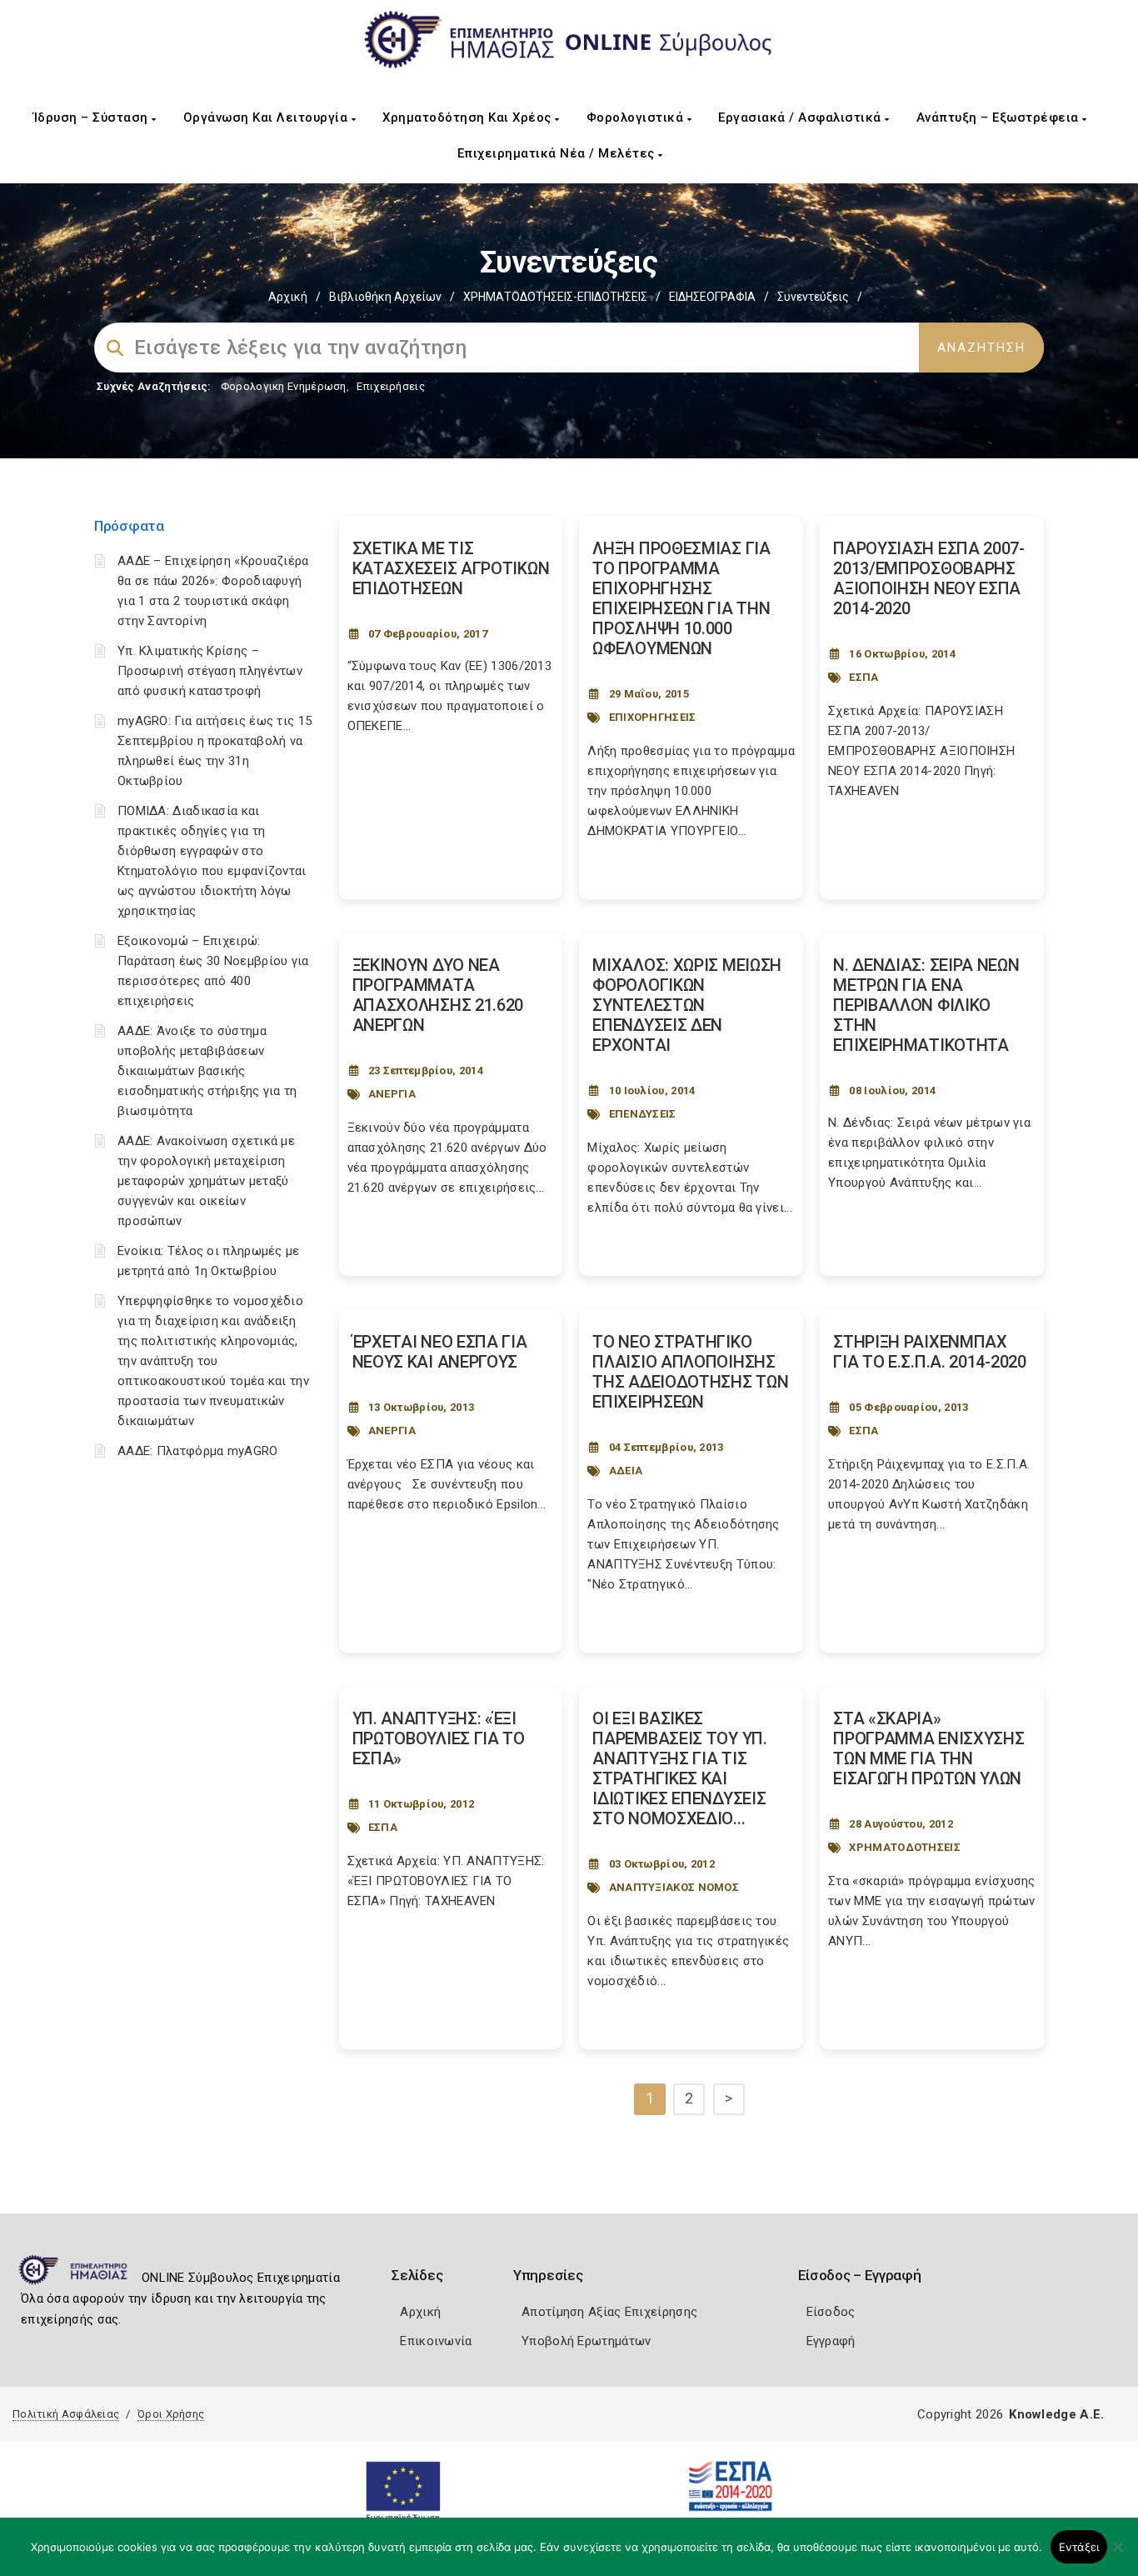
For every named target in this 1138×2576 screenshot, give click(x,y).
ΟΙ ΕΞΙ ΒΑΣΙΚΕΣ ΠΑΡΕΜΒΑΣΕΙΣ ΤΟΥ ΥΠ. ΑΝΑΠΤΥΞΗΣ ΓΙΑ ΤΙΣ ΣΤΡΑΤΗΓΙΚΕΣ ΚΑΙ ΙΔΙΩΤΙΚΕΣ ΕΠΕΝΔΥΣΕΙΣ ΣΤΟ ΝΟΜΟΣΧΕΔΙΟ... (679, 1768)
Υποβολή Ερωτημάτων (586, 2341)
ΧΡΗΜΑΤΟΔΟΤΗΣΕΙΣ (905, 1847)
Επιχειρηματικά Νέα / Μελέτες (558, 153)
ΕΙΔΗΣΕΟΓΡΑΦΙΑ (712, 297)
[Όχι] (1117, 2555)
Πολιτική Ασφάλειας (66, 2414)
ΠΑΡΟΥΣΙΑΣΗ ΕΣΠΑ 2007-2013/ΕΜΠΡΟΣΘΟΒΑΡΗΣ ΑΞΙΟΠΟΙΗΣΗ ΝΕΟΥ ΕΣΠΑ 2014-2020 (929, 578)
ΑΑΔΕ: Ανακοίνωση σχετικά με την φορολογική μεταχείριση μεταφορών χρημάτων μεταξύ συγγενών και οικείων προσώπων (206, 1181)
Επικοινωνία (436, 2341)
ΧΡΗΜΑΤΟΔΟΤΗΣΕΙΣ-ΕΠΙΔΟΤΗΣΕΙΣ (555, 297)
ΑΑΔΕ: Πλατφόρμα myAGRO (198, 1451)
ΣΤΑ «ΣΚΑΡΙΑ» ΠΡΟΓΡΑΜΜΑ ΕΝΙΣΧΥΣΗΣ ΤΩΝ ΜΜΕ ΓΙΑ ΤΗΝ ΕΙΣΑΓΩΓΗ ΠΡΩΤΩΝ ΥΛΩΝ (928, 1748)
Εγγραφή (831, 2341)
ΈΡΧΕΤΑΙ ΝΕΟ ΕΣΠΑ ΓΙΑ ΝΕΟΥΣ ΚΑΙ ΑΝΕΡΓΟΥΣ (440, 1352)
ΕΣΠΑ (863, 677)
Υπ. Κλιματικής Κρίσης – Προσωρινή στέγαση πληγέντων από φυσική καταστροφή (210, 671)
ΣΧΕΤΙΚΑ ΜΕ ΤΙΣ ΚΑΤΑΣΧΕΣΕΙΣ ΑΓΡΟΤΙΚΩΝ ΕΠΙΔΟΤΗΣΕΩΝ (451, 568)
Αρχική (288, 297)
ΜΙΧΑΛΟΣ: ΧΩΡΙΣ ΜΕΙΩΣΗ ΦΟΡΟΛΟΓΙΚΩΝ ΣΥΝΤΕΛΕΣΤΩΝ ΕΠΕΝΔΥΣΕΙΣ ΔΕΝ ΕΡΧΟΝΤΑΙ (687, 1005)
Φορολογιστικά (637, 118)
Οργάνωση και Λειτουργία (267, 118)
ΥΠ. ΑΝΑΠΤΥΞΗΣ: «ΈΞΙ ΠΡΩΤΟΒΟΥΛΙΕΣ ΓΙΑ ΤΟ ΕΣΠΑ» (439, 1738)
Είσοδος (831, 2312)
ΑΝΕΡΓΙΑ (392, 1094)
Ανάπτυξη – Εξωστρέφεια (1000, 118)
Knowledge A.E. (1056, 2414)
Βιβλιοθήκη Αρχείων (385, 297)
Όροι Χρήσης (171, 2414)
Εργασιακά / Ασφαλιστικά (801, 118)
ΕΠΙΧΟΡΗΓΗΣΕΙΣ (653, 717)
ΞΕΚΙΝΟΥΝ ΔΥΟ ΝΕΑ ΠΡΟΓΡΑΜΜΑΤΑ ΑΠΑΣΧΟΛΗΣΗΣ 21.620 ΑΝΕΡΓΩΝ (438, 995)
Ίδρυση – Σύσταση (93, 118)
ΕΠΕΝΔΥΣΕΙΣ (643, 1114)
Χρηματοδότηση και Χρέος (469, 118)
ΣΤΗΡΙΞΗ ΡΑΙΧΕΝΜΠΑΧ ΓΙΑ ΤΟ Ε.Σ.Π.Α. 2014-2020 (930, 1352)
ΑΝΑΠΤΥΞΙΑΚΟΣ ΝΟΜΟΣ (674, 1887)
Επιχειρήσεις (391, 386)
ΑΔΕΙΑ (626, 1471)
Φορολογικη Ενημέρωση (284, 386)
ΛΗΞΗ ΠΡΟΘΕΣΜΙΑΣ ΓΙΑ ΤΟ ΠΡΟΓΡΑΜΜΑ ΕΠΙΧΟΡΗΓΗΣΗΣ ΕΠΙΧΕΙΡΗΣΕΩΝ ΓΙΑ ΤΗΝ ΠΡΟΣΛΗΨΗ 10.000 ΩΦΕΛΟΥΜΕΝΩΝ (681, 598)
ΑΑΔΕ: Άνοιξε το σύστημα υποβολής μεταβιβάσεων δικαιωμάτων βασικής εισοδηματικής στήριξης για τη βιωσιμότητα (207, 1071)
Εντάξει (1079, 2547)
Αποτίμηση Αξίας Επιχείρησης (609, 2312)
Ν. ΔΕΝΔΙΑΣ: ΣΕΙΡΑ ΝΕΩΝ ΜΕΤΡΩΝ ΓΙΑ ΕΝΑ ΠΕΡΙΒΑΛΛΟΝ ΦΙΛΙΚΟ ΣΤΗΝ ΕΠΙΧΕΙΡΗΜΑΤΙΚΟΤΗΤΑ (926, 1005)
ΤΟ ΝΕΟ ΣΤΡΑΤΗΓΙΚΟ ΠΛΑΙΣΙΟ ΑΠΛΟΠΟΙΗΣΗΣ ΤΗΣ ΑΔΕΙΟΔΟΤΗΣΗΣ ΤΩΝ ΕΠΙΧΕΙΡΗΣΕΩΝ (690, 1372)
